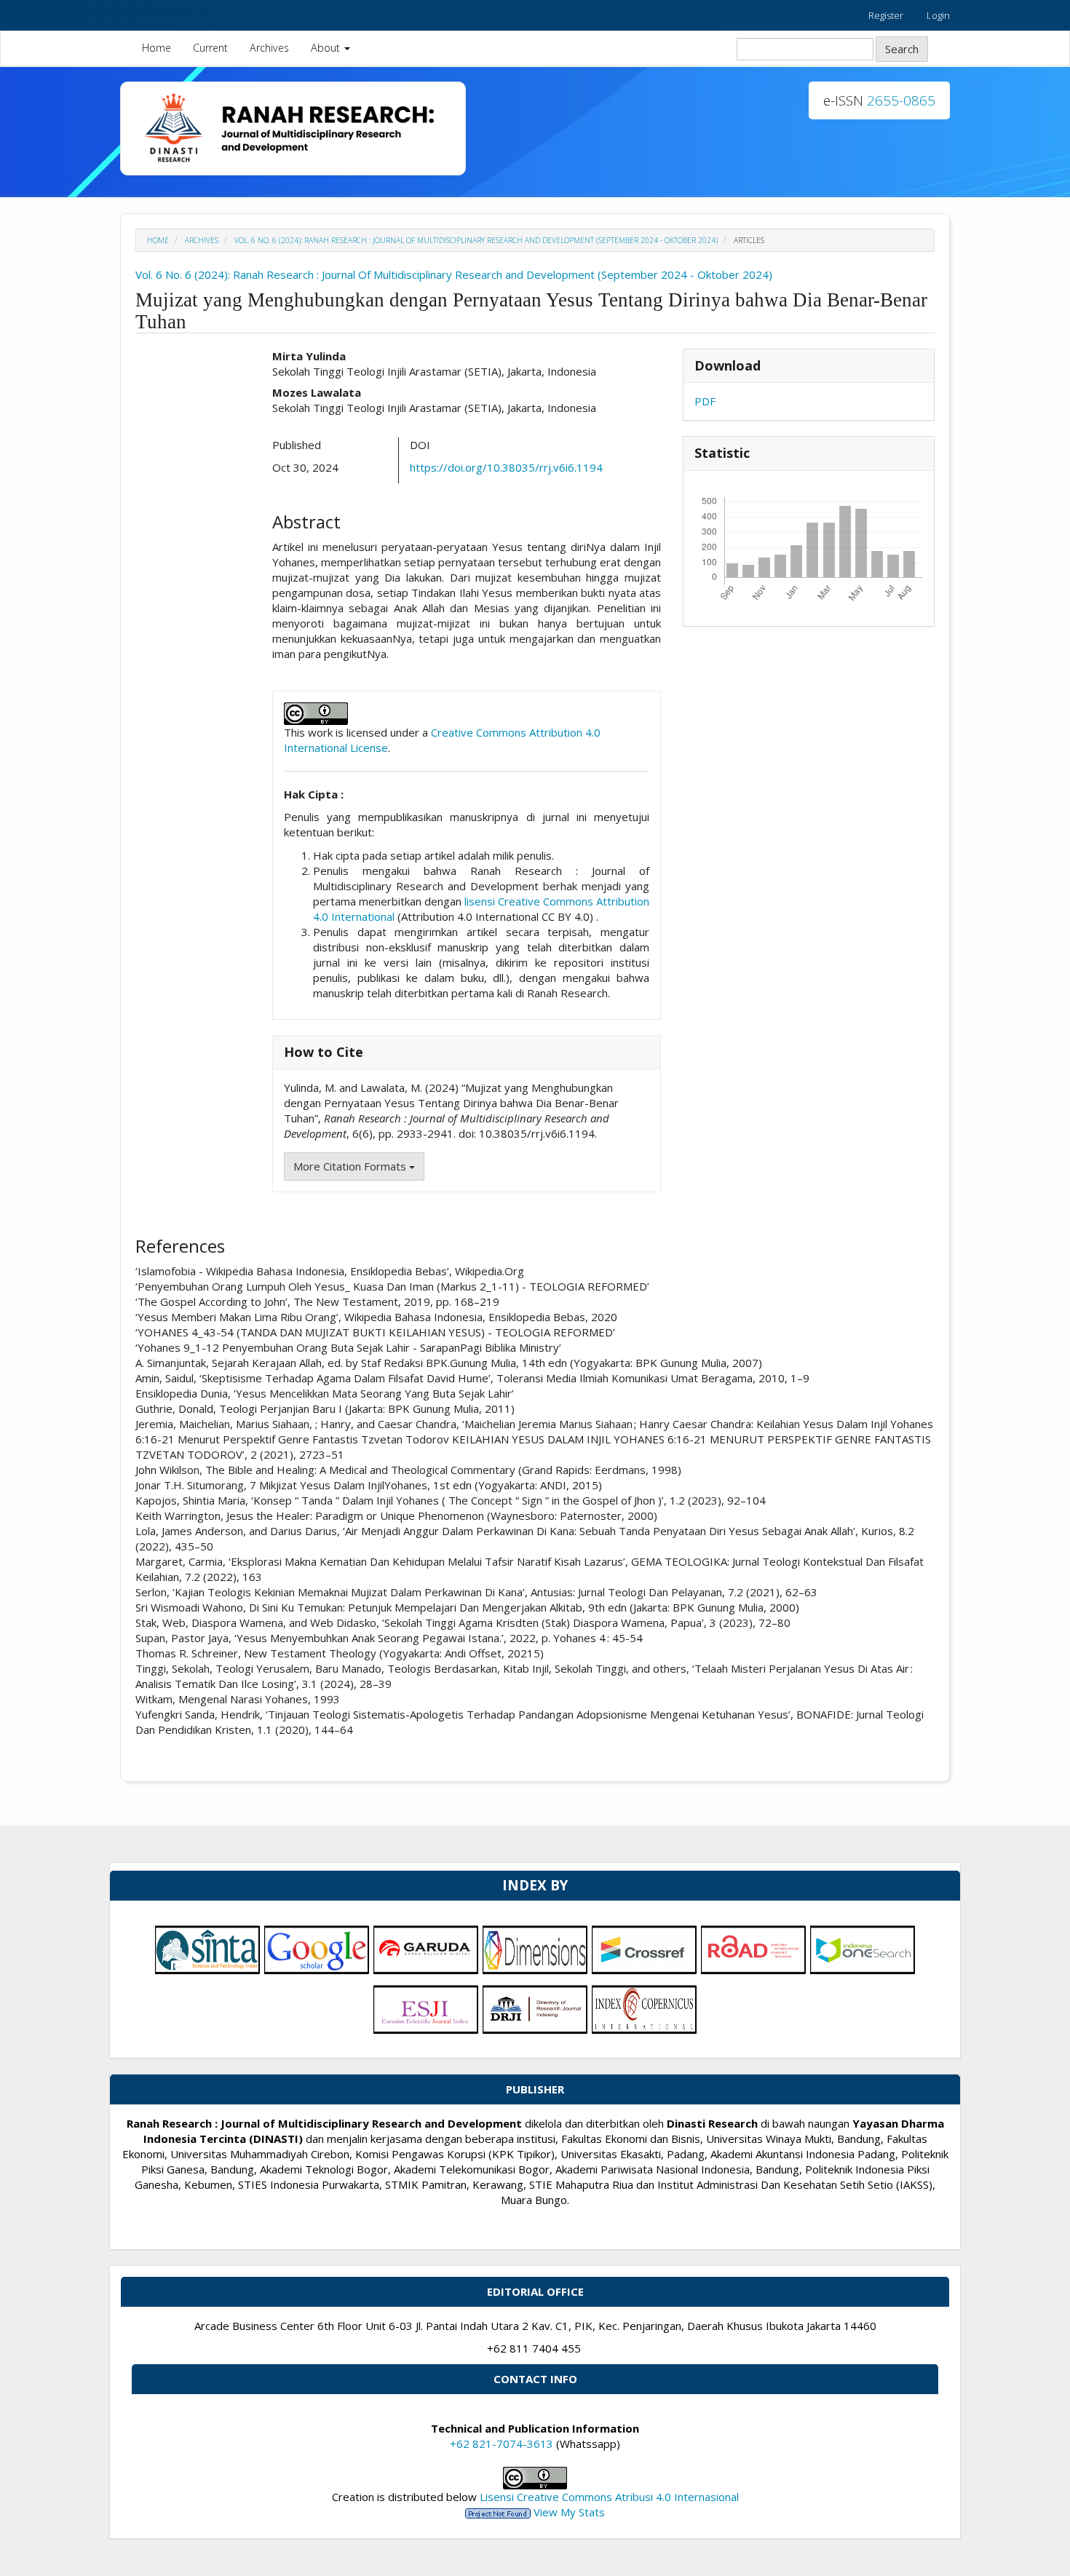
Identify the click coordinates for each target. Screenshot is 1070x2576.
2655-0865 (901, 100)
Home (156, 48)
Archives (269, 48)
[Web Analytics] (498, 2512)
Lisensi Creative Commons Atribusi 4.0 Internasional (609, 2497)
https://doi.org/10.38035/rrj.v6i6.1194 (506, 467)
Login (938, 15)
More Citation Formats (351, 1166)
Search (902, 49)
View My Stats (569, 2512)
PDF (705, 401)
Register (886, 15)
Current (210, 48)
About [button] (327, 48)
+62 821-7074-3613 (502, 2444)
